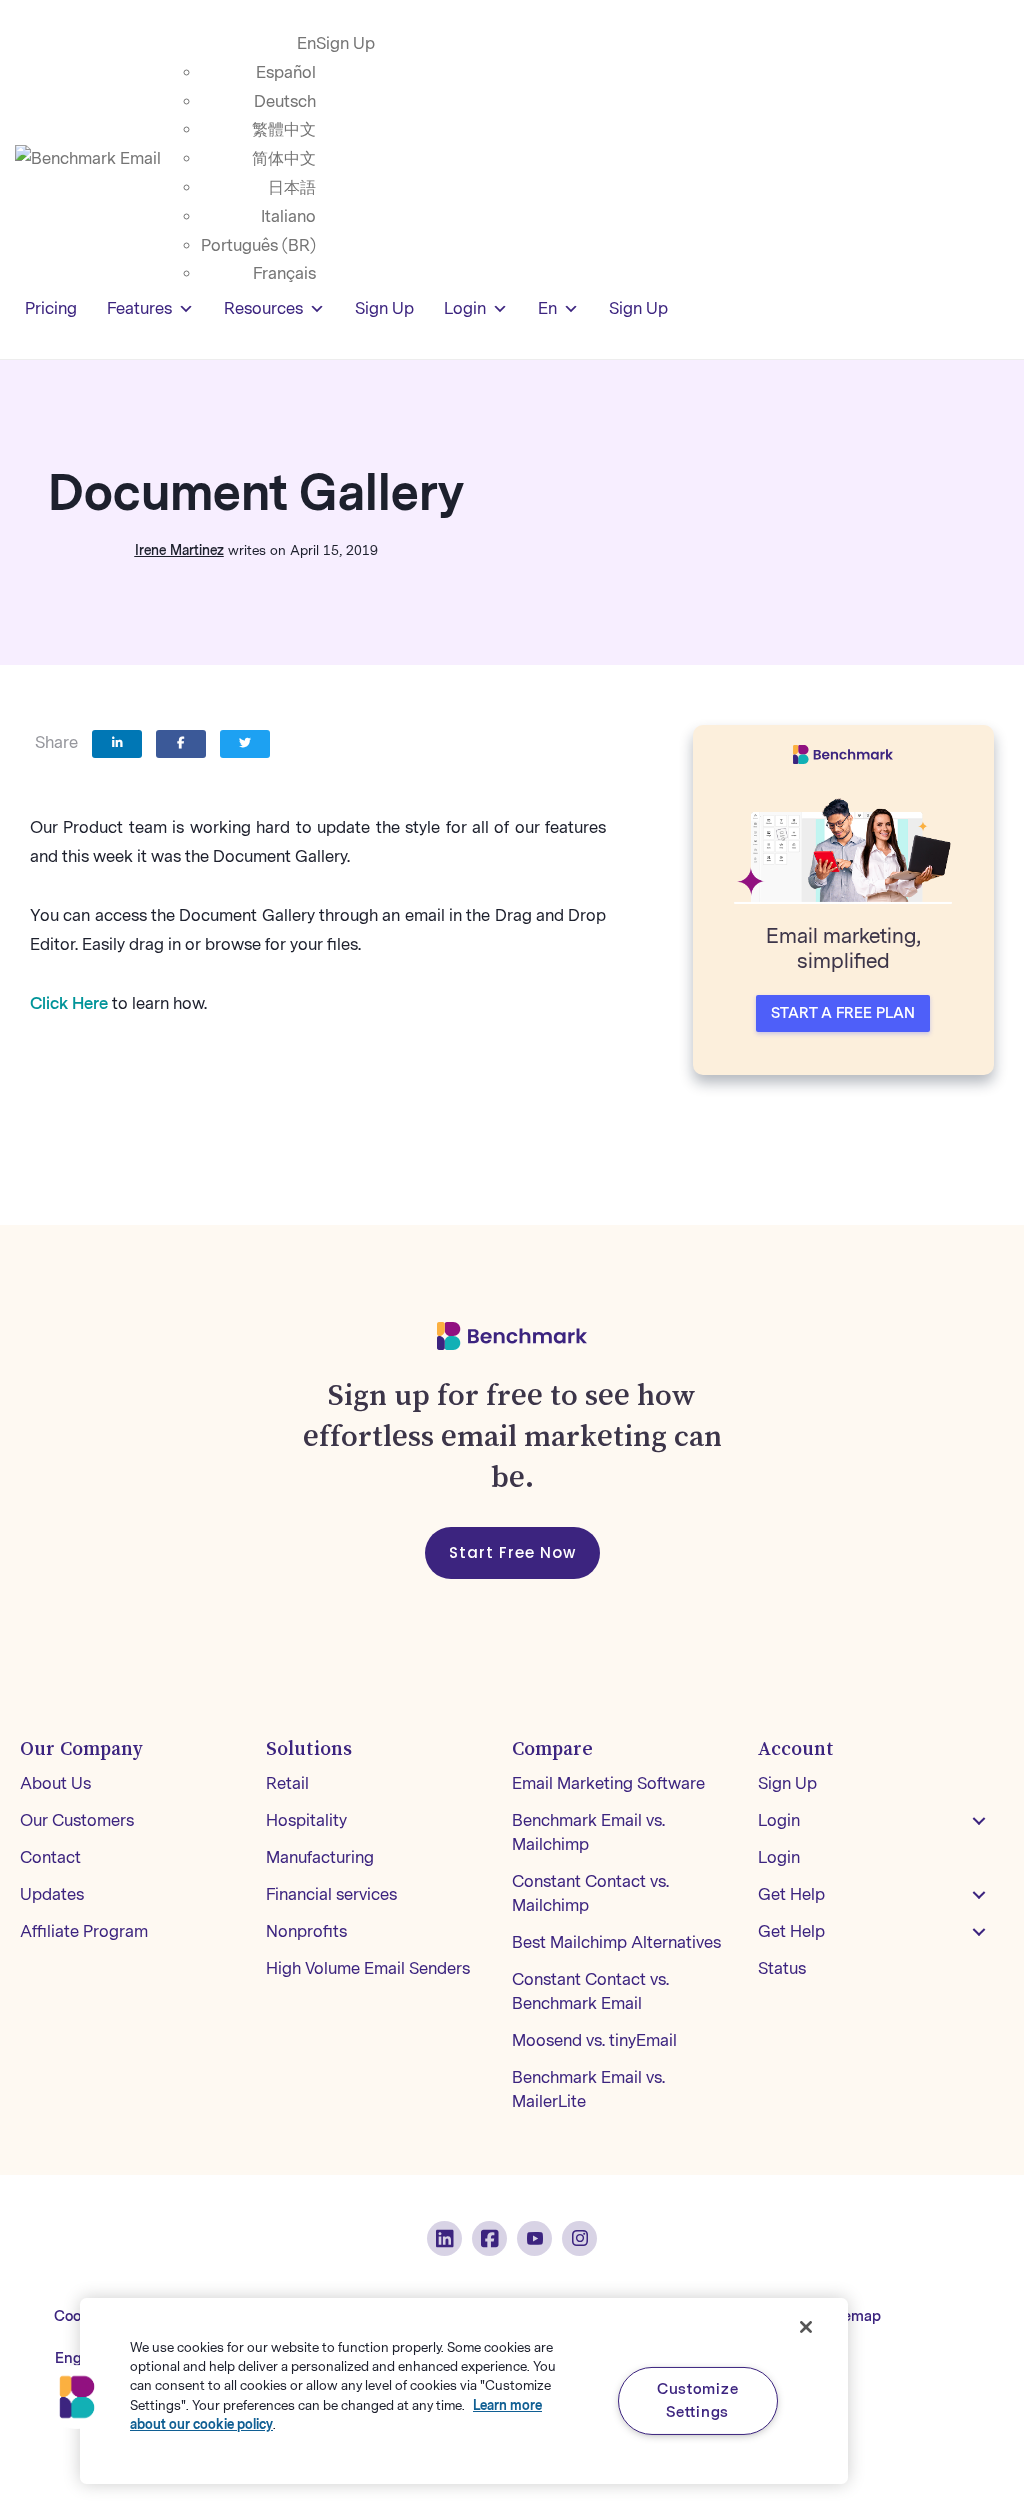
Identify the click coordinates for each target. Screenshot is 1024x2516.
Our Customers (77, 1820)
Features (139, 308)
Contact (50, 1857)
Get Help (791, 1894)
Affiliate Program (84, 1931)
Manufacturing (320, 1857)
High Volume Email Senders (368, 1968)
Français (284, 273)
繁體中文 (284, 129)
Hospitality (306, 1820)
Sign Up (345, 43)
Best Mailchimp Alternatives (616, 1942)
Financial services (331, 1894)
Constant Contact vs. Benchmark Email (590, 1991)
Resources (263, 308)
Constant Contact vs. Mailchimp (590, 1893)
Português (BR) (258, 245)
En (306, 43)
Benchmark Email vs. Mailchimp (588, 1832)
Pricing (51, 308)
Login (465, 308)
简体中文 (284, 158)
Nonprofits (306, 1931)
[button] (979, 1821)
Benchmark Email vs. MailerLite (588, 2089)
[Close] (806, 2327)
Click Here (69, 1003)
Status (782, 1968)
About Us (55, 1783)
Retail (287, 1783)
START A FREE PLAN (843, 1013)
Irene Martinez (179, 550)
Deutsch (285, 101)
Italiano (288, 216)
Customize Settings (697, 2400)
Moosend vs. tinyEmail (594, 2040)
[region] (464, 2391)
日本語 (292, 187)
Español (286, 72)
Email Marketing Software (608, 1783)
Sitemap (853, 2316)
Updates (52, 1894)
